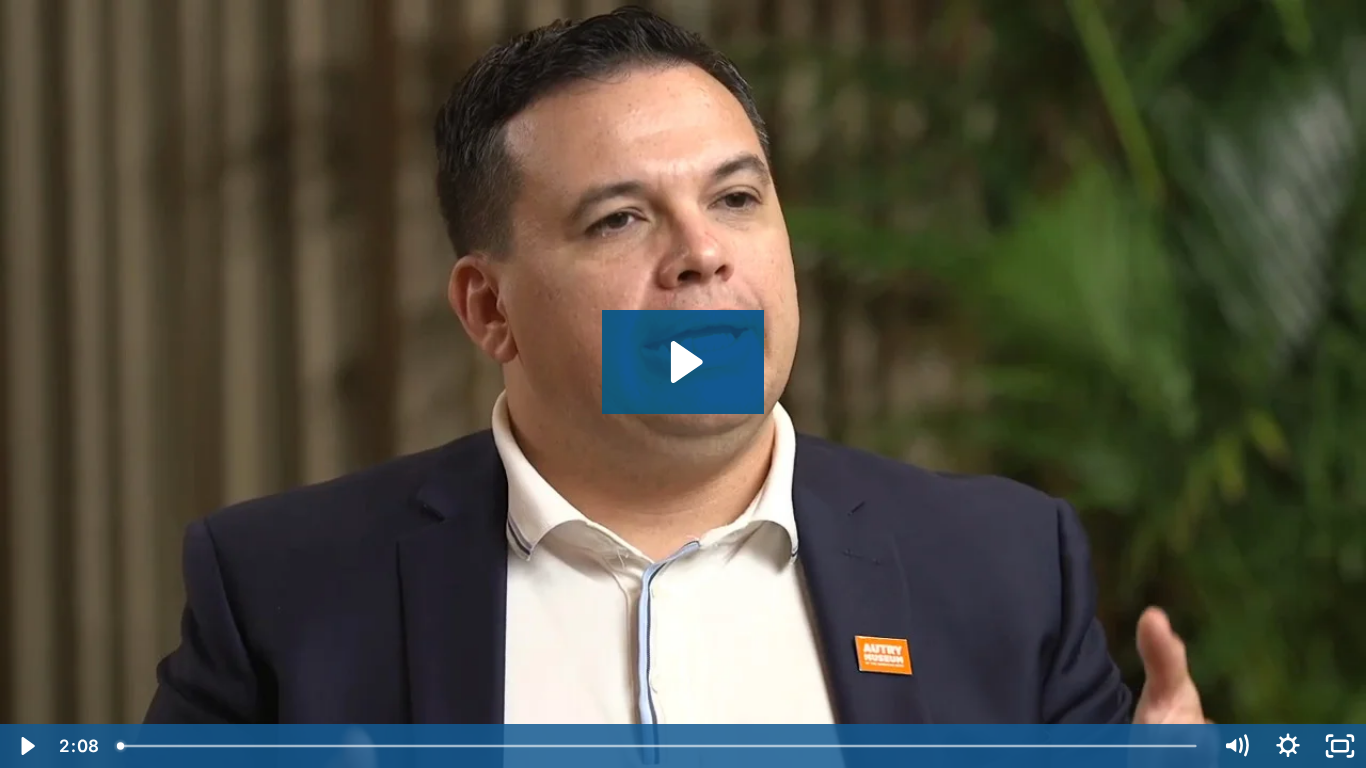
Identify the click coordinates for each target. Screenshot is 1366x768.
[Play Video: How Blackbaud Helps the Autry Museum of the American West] (683, 362)
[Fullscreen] (1340, 746)
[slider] (658, 746)
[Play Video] (26, 746)
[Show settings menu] (1288, 746)
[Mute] (1236, 746)
